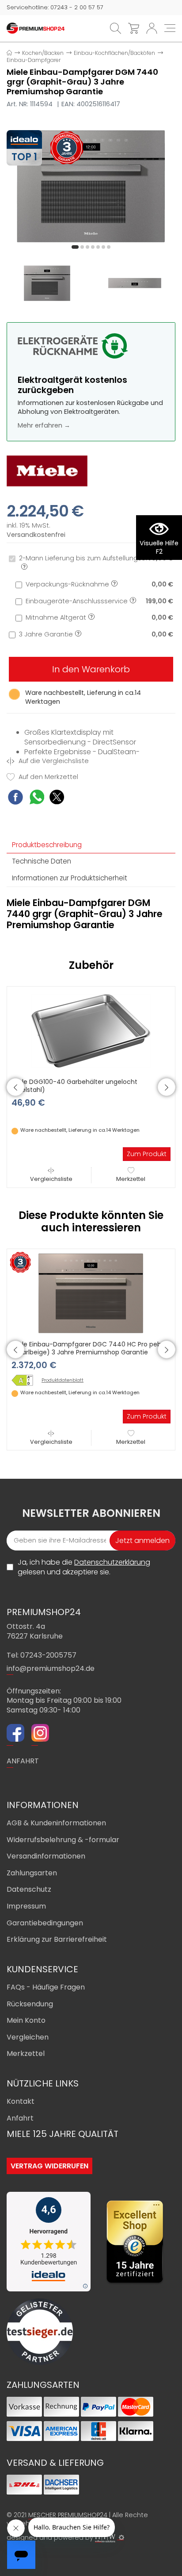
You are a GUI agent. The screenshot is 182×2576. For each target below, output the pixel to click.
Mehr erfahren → (44, 425)
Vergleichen (28, 2037)
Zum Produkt (147, 1154)
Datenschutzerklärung (112, 1562)
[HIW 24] (105, 2538)
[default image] (91, 186)
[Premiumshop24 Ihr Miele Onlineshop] (36, 28)
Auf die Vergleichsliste (53, 761)
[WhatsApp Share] (37, 798)
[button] (75, 247)
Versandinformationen (46, 1856)
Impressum (26, 1906)
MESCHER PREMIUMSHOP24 (68, 2515)
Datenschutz (29, 1889)
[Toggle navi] (170, 28)
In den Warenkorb (91, 669)
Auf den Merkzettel (47, 777)
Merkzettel (131, 1179)
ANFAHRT (23, 1761)
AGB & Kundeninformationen (56, 1823)
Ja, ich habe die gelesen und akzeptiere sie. (84, 1567)
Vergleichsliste (51, 1179)
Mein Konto (26, 2020)
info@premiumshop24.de (51, 1668)
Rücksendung (30, 2004)
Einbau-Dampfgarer (34, 60)
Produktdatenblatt (63, 1381)
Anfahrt (20, 2118)
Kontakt (21, 2101)
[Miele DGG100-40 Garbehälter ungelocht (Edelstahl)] (91, 1030)
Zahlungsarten (32, 1873)
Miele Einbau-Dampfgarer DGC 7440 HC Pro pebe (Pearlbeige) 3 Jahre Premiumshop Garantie (88, 1348)
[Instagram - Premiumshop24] (40, 1734)
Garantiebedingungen (45, 1923)
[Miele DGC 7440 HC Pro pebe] (25, 1380)
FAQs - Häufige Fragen (46, 1987)
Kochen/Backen (43, 53)
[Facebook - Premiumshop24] (15, 1734)
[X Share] (57, 798)
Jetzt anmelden (142, 1541)
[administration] (121, 2537)
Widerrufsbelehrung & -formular (63, 1840)
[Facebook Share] (15, 798)
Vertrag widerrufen (49, 2166)
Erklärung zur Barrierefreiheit (57, 1939)
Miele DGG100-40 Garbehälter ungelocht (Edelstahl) (74, 1086)
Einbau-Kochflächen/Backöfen (114, 53)
